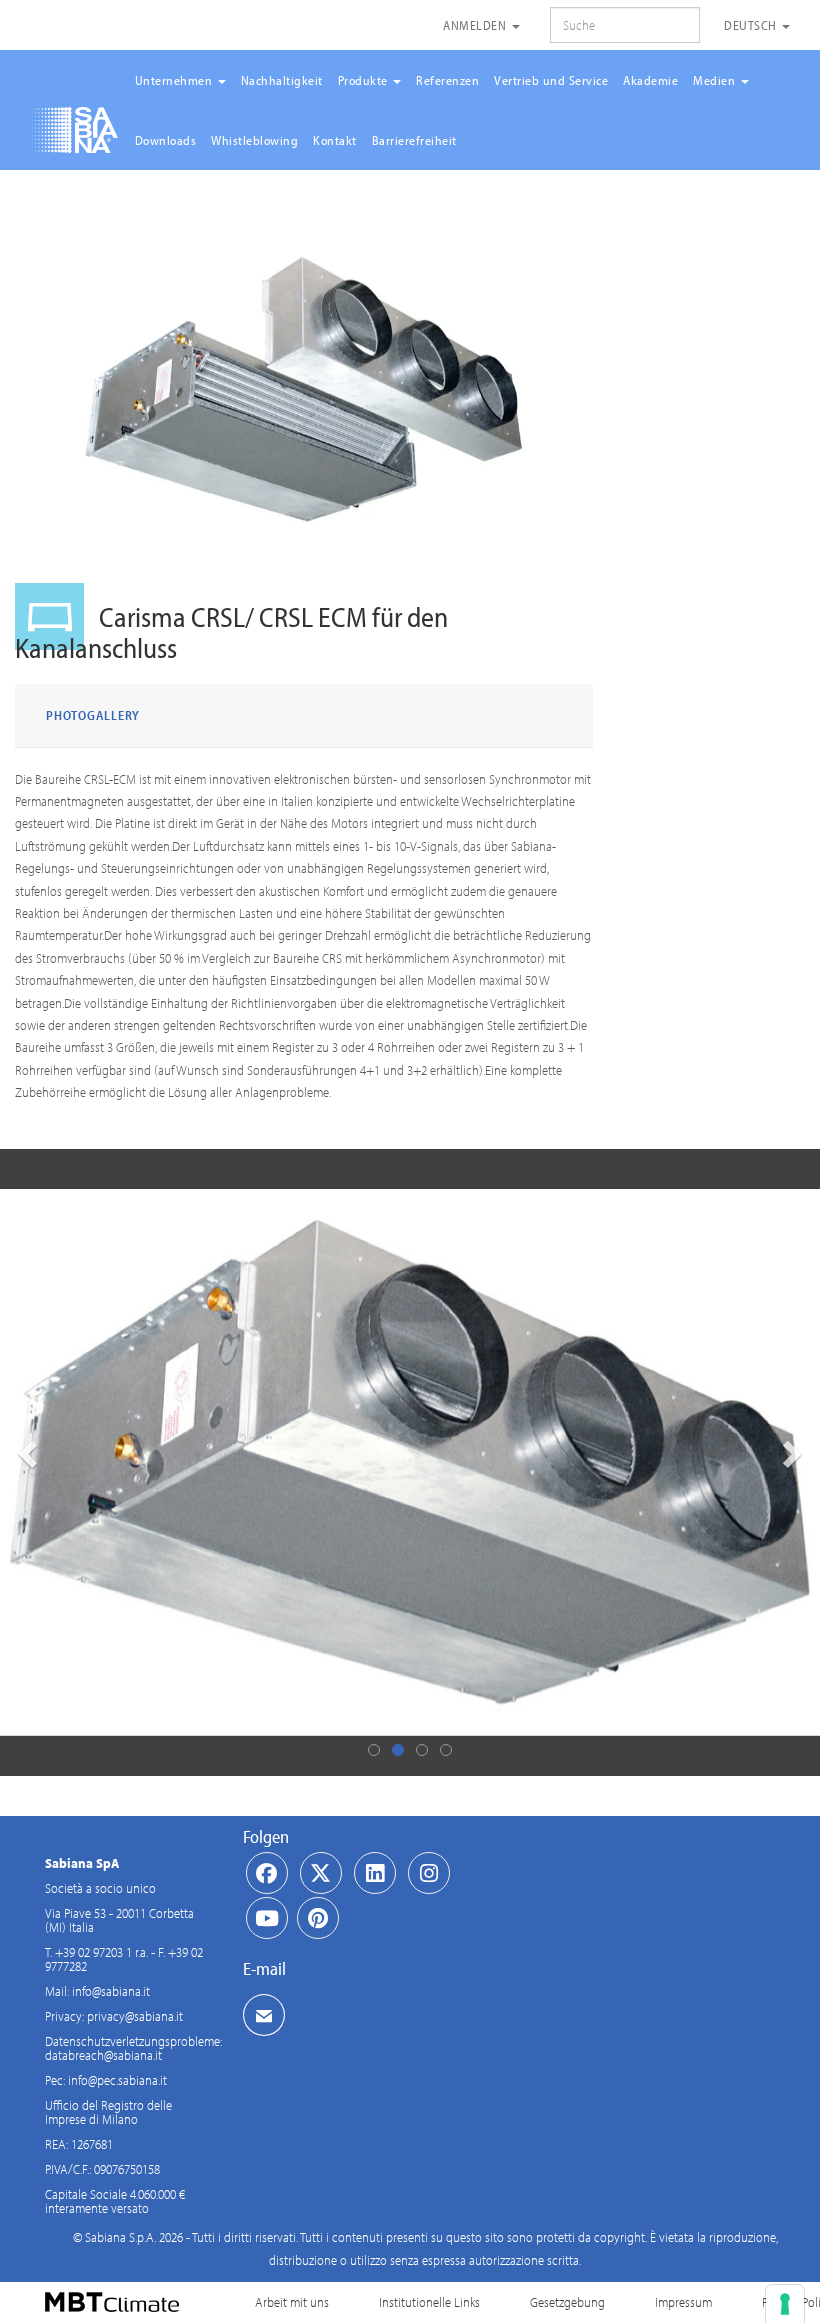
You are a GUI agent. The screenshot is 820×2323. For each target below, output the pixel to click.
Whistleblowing (254, 140)
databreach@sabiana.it (103, 2055)
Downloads (166, 140)
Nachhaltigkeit (282, 80)
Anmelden (476, 25)
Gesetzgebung (567, 2302)
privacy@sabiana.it (135, 2016)
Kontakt (335, 140)
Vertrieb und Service (551, 80)
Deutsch (752, 25)
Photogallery (93, 715)
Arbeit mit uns (292, 2302)
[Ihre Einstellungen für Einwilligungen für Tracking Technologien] (785, 2304)
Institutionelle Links (429, 2302)
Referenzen (447, 80)
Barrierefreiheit (414, 140)
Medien (716, 80)
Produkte (365, 80)
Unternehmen (175, 80)
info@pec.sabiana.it (117, 2080)
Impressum (683, 2302)
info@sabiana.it (111, 1991)
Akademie (650, 80)
